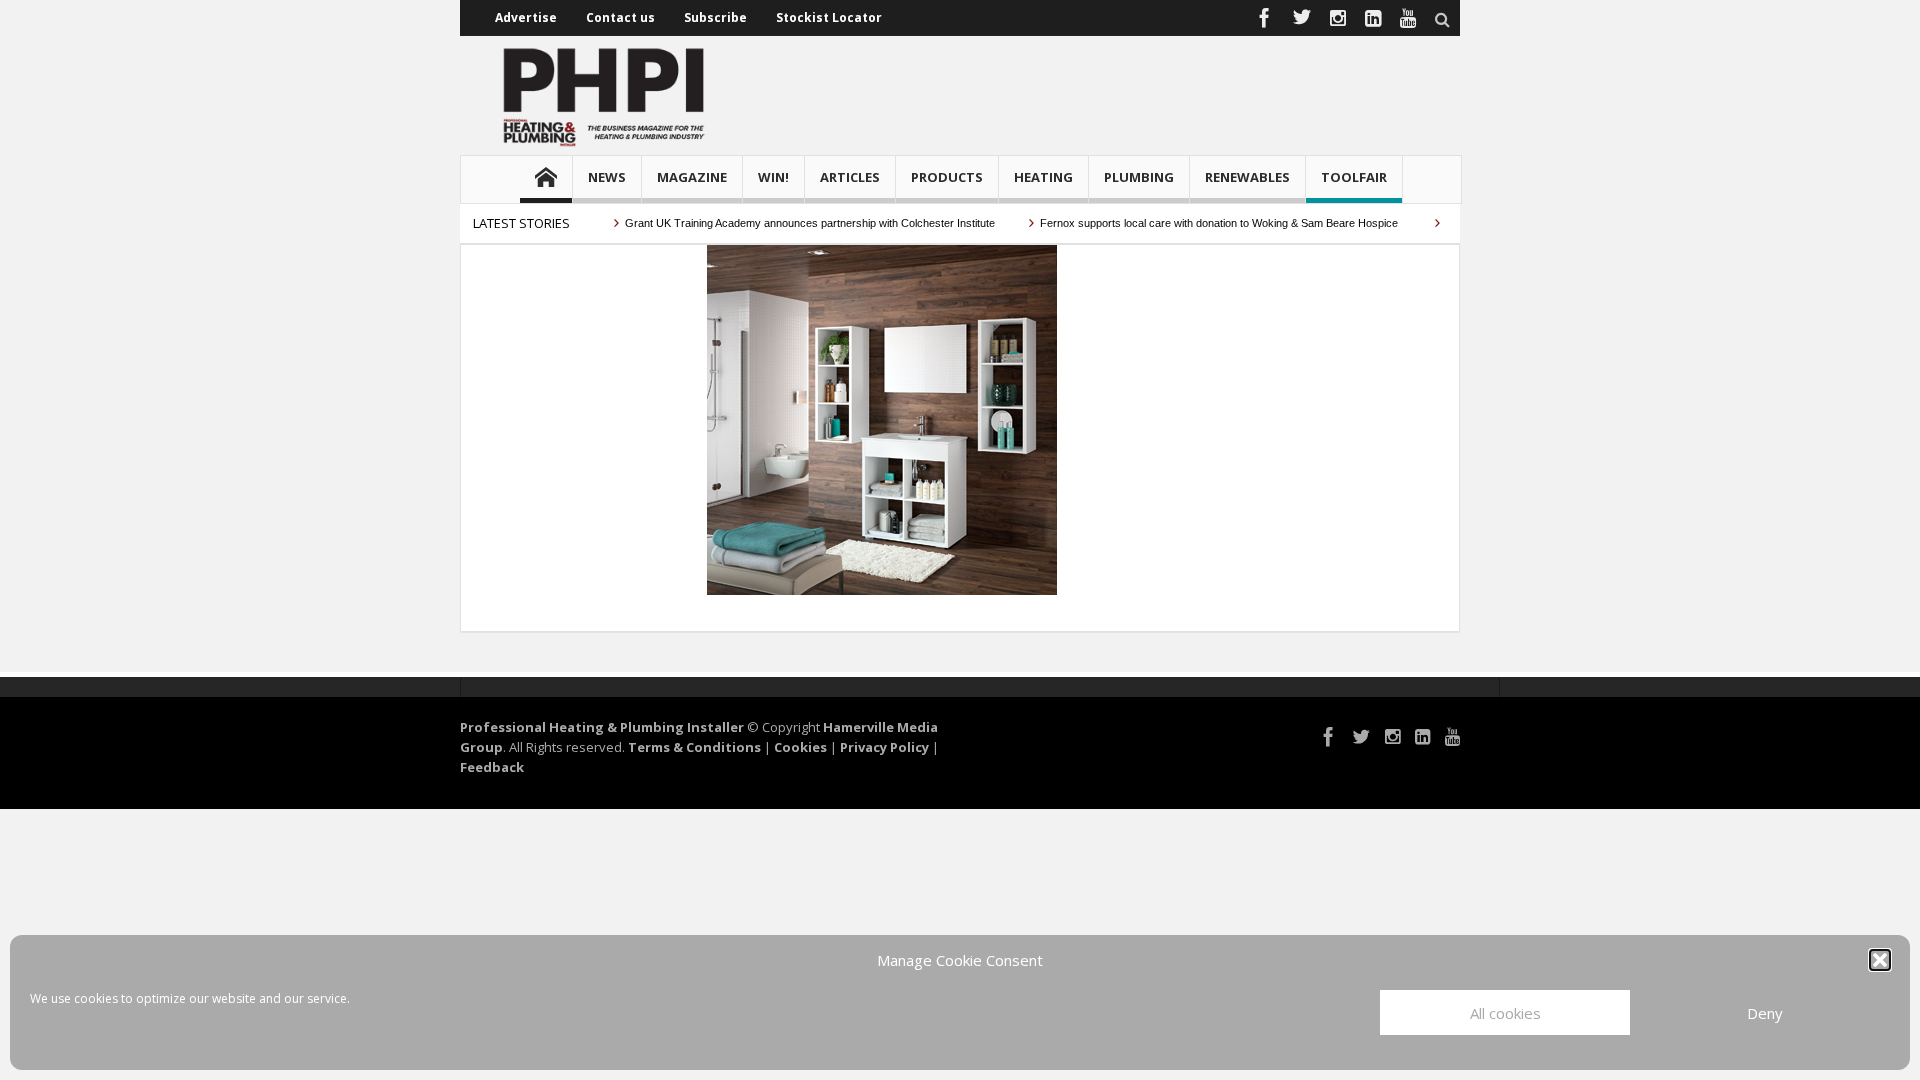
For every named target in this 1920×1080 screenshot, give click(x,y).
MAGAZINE (692, 177)
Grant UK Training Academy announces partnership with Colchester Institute (795, 223)
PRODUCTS (947, 177)
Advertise (526, 17)
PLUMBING (1139, 177)
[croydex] (881, 418)
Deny (1765, 1013)
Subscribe (715, 17)
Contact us (620, 17)
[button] (1880, 960)
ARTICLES (850, 177)
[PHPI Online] (605, 95)
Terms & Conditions (694, 747)
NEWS (607, 177)
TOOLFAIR (1354, 177)
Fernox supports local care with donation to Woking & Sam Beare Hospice (1206, 223)
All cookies (1505, 1013)
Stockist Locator (829, 17)
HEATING (1043, 177)
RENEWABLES (1247, 177)
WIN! (773, 177)
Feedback (492, 767)
